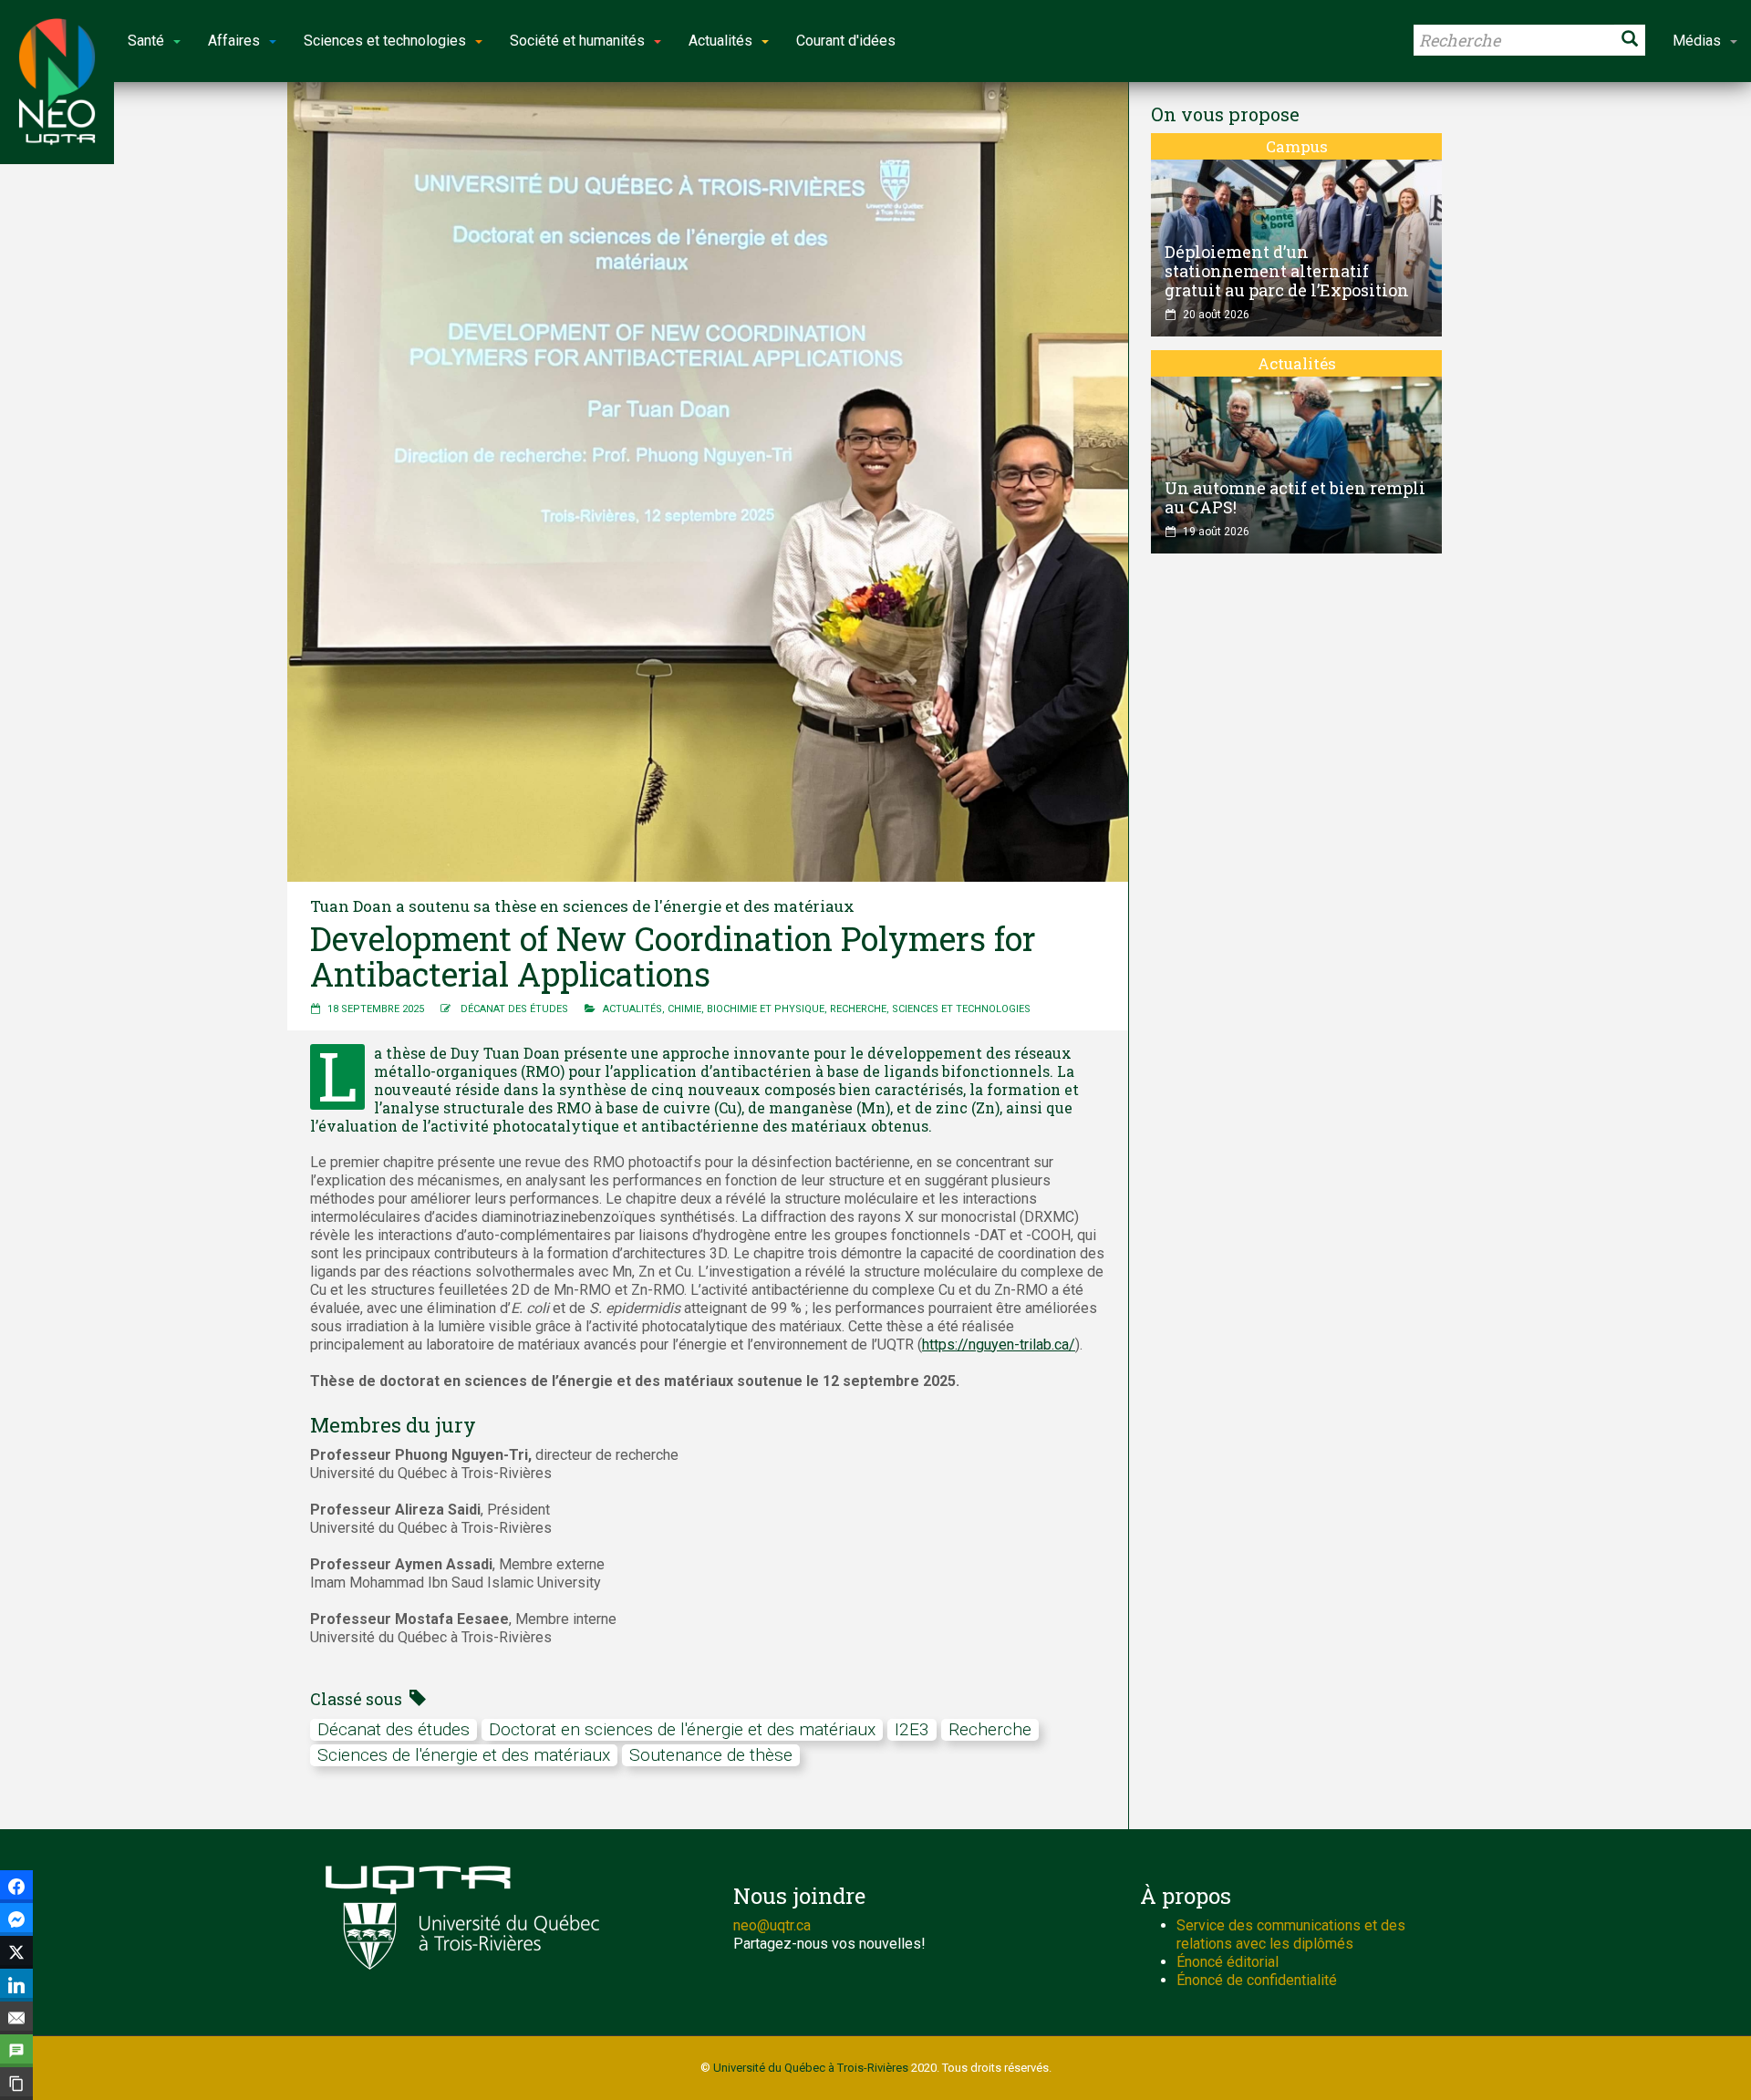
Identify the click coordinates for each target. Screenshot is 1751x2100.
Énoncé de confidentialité (1257, 1980)
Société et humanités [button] (577, 41)
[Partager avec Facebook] (16, 1887)
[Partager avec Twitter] (16, 1952)
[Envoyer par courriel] (16, 2018)
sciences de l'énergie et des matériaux (464, 1755)
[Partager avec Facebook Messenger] (16, 1919)
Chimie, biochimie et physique (746, 1009)
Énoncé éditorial (1228, 1962)
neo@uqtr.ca (772, 1925)
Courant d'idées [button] (846, 41)
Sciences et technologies (961, 1009)
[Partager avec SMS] (16, 2051)
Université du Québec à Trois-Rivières (811, 2068)
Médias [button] (1697, 41)
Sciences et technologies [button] (385, 41)
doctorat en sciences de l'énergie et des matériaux (682, 1729)
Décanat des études (514, 1009)
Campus (1297, 146)
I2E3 (912, 1729)
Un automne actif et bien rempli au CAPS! (1295, 497)
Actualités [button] (720, 41)
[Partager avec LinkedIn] (16, 1985)
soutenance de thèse (711, 1755)
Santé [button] (146, 41)
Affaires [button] (234, 41)
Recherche (858, 1009)
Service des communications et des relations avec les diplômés (1291, 1934)
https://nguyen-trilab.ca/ (999, 1345)
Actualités (632, 1009)
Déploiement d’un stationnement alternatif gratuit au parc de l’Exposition (1287, 271)
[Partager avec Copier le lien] (16, 2084)
